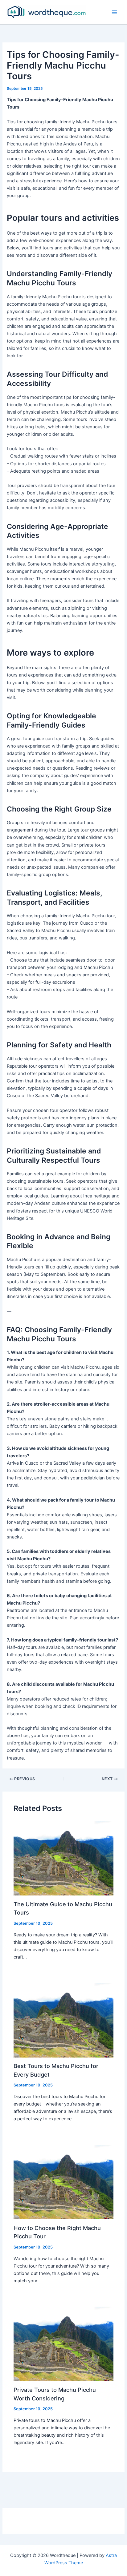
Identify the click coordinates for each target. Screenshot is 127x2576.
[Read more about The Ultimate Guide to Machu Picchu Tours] (63, 1858)
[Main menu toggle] (114, 12)
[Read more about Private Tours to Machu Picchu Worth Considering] (63, 2344)
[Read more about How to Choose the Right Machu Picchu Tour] (63, 2182)
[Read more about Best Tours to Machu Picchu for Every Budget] (63, 2020)
